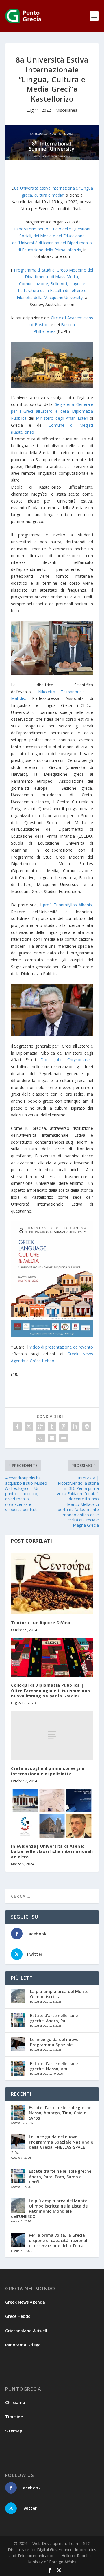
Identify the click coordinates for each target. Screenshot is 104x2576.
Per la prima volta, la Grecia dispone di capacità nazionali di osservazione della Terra (59, 2240)
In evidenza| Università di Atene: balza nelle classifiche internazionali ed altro (52, 1851)
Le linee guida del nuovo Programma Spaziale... (54, 2042)
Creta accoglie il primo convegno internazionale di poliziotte (48, 1771)
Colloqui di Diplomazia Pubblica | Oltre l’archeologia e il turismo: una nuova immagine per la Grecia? (51, 1690)
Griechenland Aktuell (26, 2331)
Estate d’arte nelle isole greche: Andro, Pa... (54, 2018)
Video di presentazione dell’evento (61, 1347)
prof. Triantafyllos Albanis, (68, 905)
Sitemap (14, 2431)
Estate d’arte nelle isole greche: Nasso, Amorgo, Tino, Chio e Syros (61, 2113)
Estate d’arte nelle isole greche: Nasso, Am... (54, 2066)
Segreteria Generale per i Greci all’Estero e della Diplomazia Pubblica (52, 411)
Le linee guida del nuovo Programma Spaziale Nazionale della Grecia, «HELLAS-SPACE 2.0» (52, 2145)
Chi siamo (15, 2402)
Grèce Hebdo (42, 1361)
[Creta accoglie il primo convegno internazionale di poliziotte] (52, 1735)
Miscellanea (66, 110)
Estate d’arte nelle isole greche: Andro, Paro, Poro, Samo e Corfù (61, 2176)
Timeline (14, 2417)
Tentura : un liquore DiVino (41, 1623)
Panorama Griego (23, 2345)
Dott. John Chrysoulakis (66, 1060)
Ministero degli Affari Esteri (62, 418)
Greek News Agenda (25, 2302)
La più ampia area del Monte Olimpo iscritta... (59, 1994)
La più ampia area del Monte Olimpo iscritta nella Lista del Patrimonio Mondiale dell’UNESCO (50, 2209)
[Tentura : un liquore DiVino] (52, 1584)
